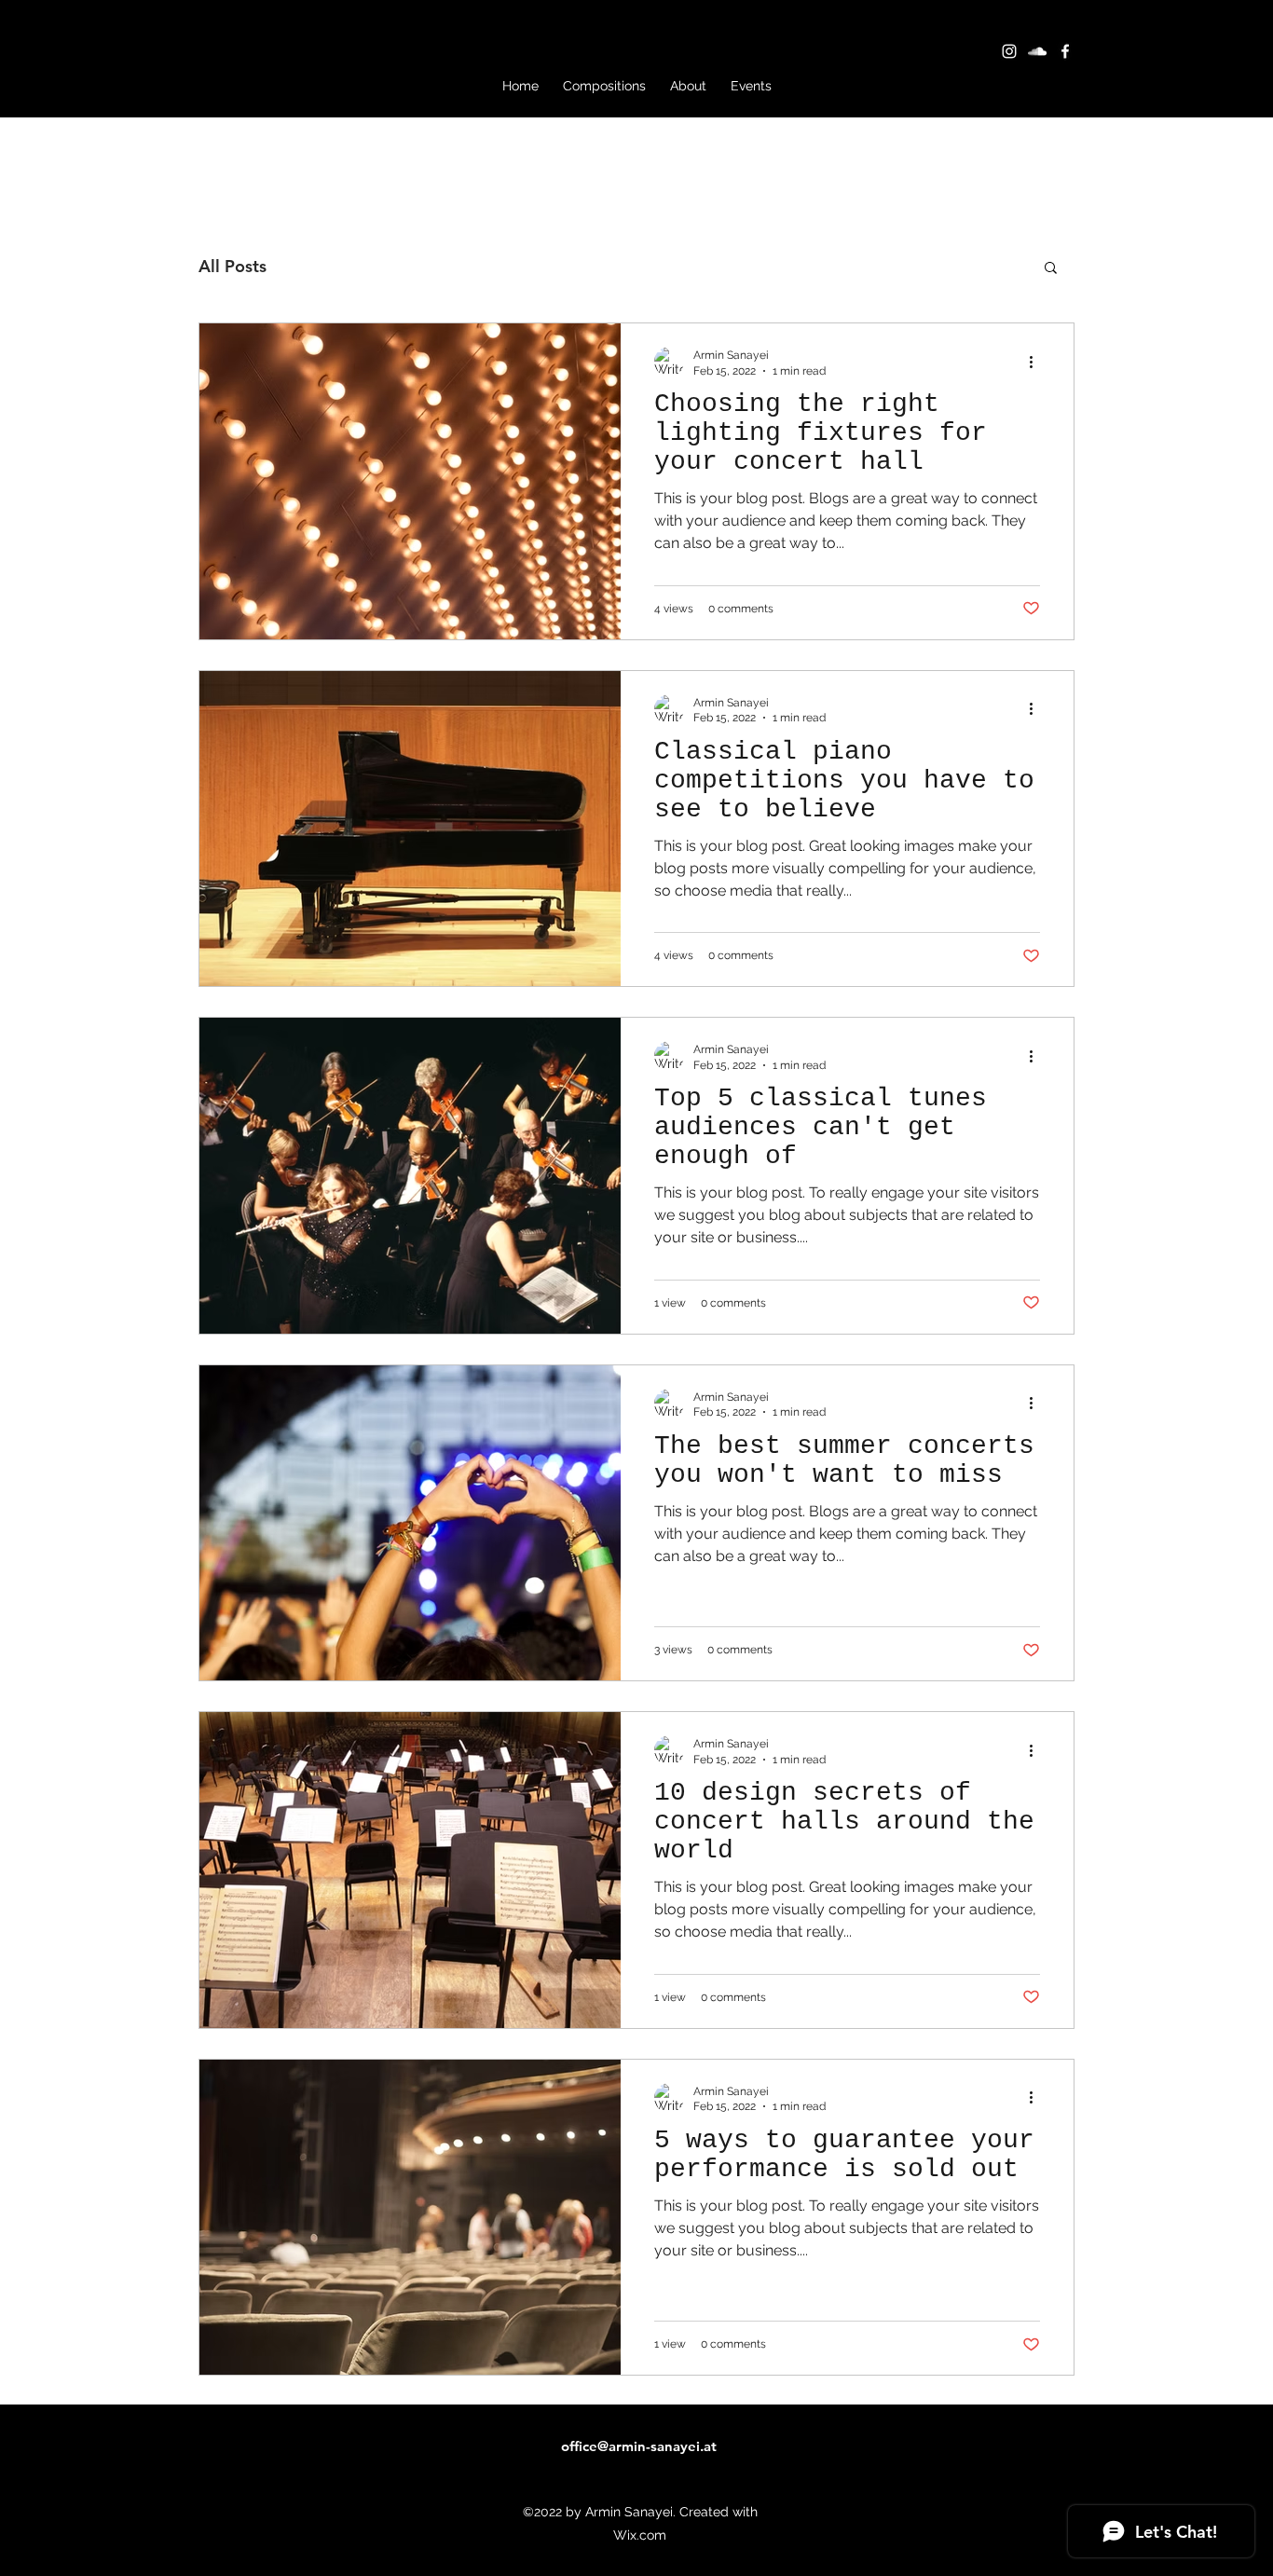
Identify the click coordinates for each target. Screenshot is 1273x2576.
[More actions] (1037, 362)
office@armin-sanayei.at (639, 2446)
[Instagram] (1009, 51)
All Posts (233, 266)
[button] (1051, 269)
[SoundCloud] (1037, 51)
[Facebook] (1065, 51)
